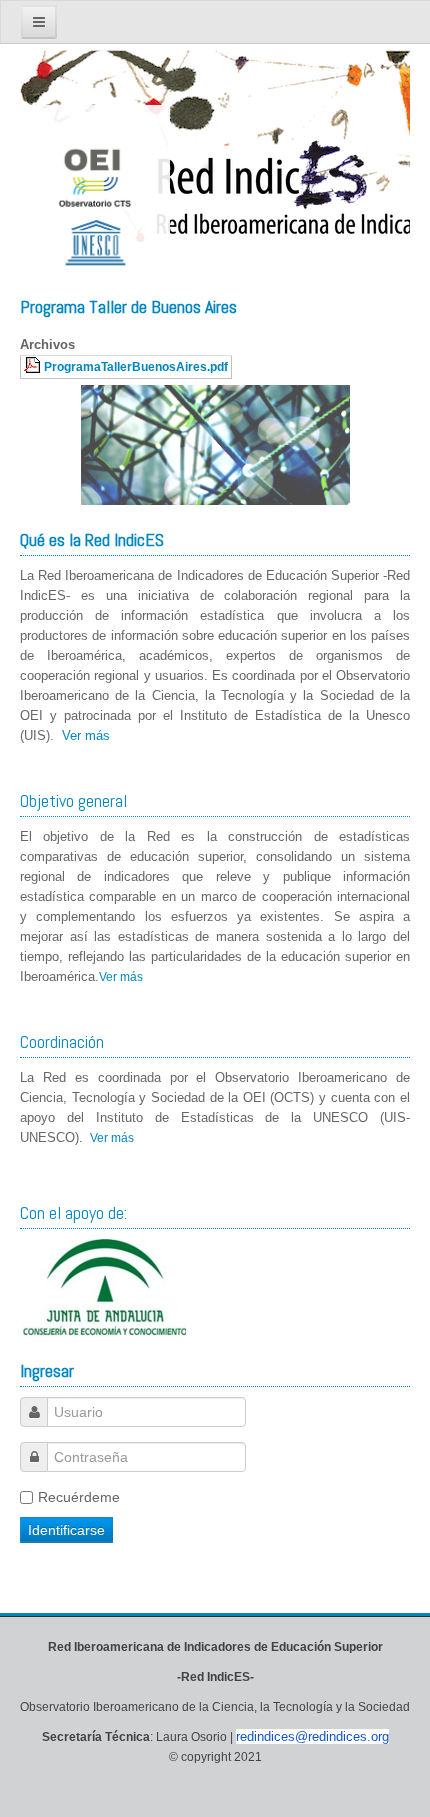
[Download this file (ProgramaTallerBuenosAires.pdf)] (34, 366)
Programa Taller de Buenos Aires (128, 306)
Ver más (86, 735)
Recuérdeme (79, 1497)
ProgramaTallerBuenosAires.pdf (136, 366)
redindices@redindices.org (312, 1736)
